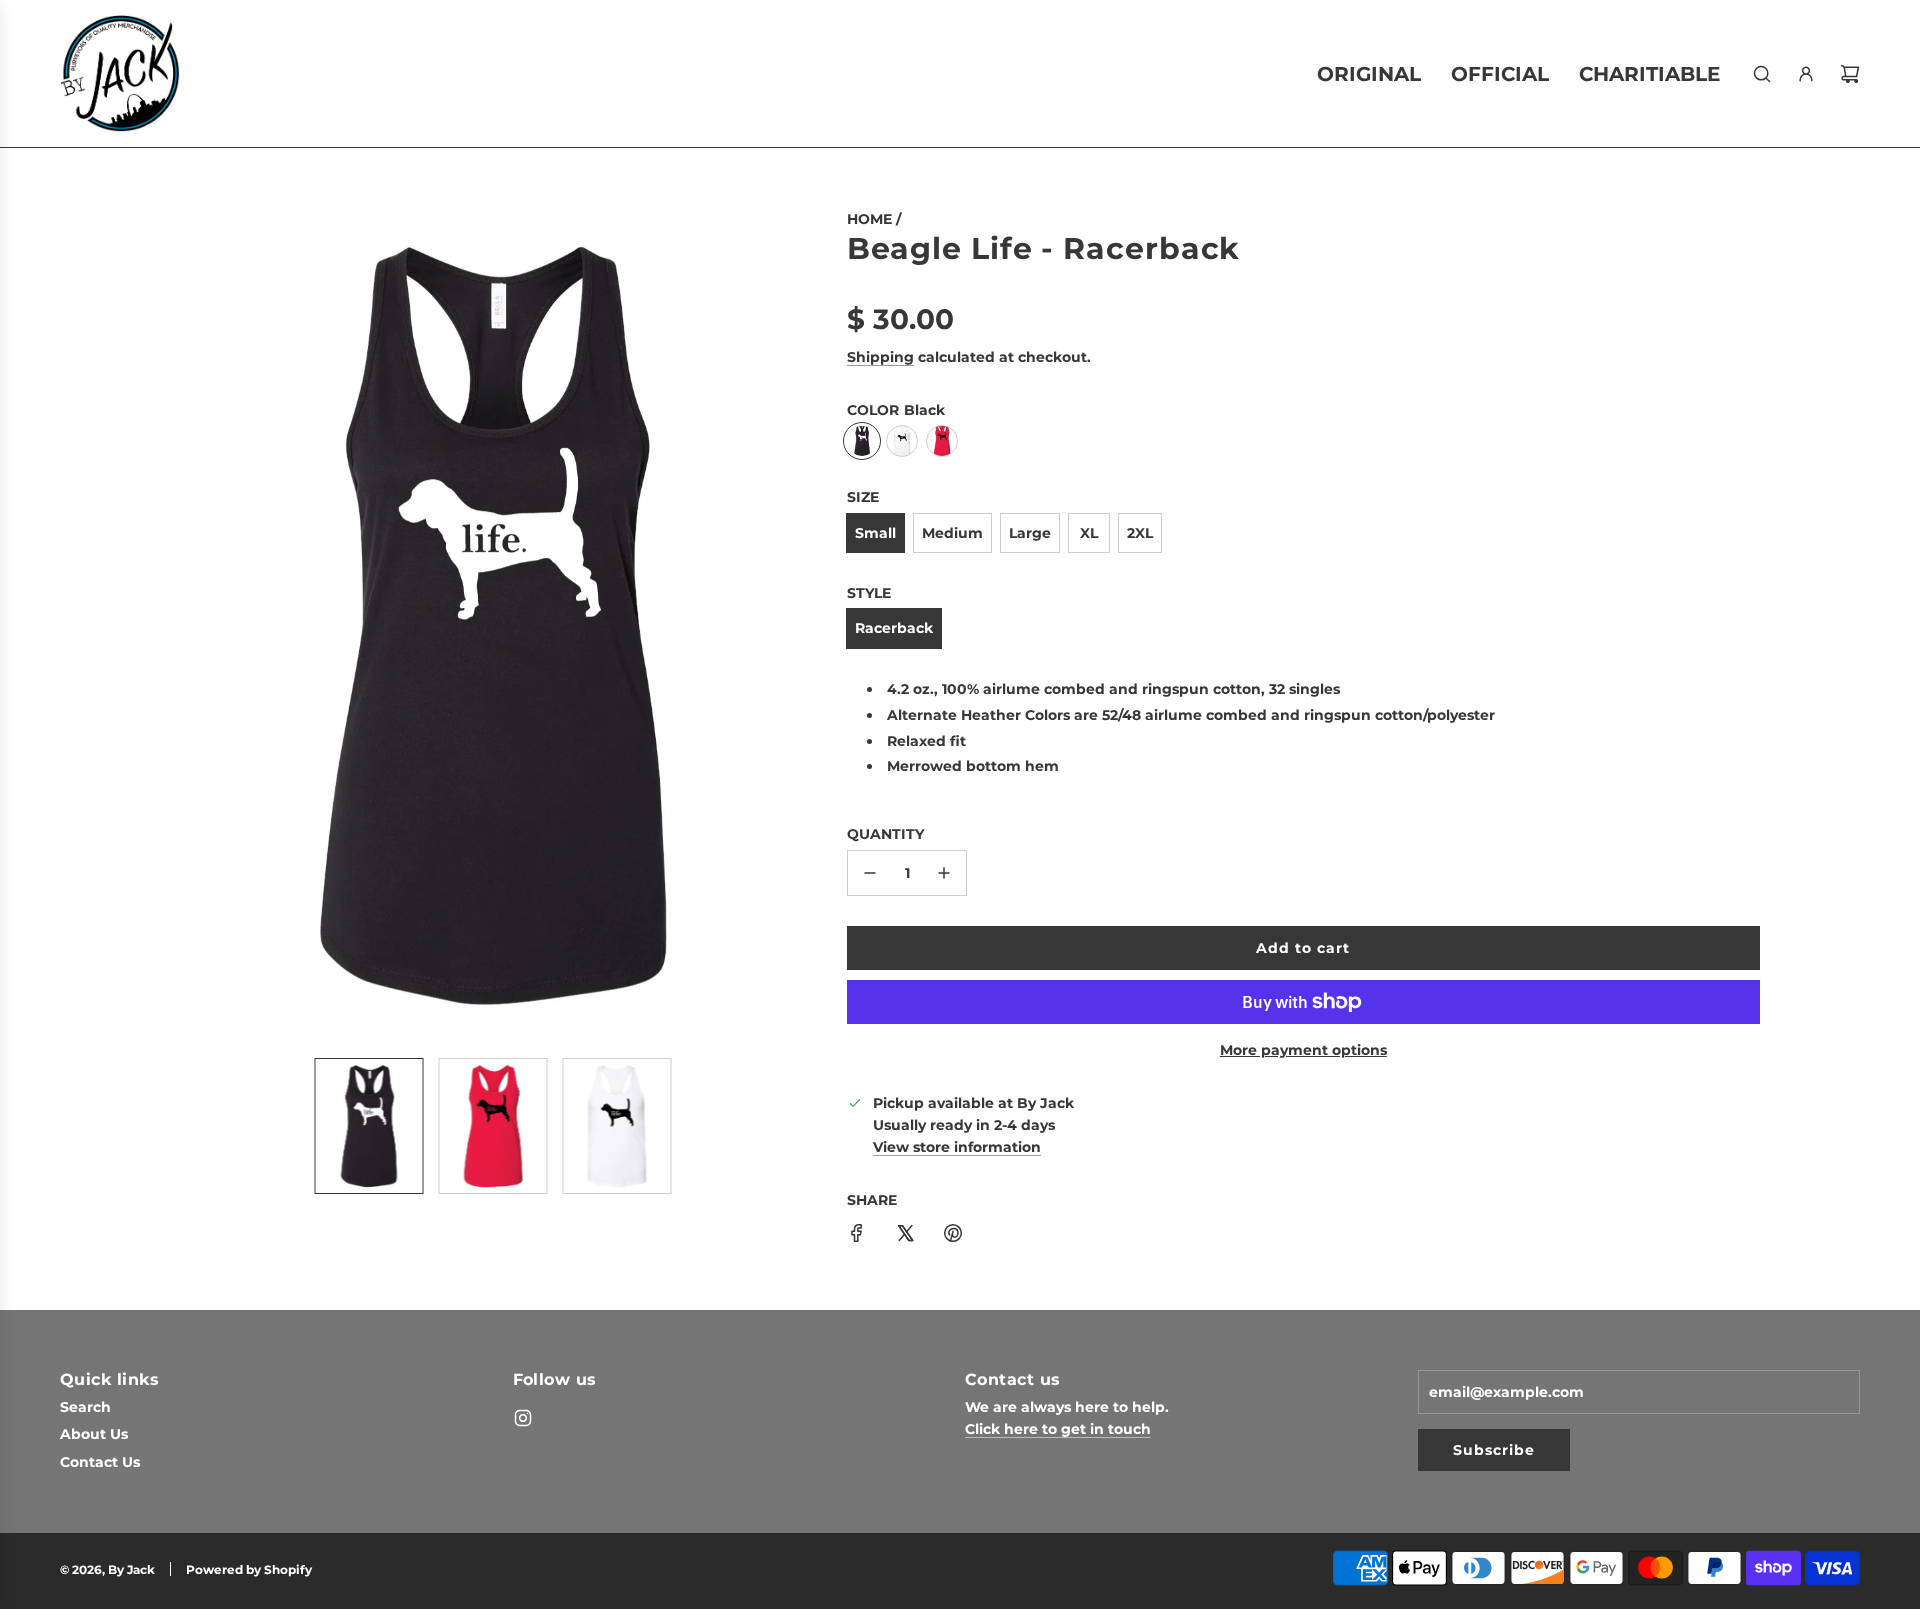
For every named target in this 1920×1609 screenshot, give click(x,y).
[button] (176, 625)
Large (1030, 533)
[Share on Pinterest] (953, 1236)
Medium (952, 533)
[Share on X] (905, 1236)
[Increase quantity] (944, 873)
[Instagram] (523, 1418)
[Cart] (1850, 74)
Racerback (894, 628)
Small (875, 533)
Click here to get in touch (1058, 1429)
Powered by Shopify (249, 1569)
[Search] (1762, 74)
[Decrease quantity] (870, 873)
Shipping (880, 357)
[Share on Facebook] (857, 1236)
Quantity (885, 834)
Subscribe (1494, 1450)
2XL (1140, 533)
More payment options (1303, 1050)
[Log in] (1806, 74)
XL (1089, 533)
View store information (957, 1147)
